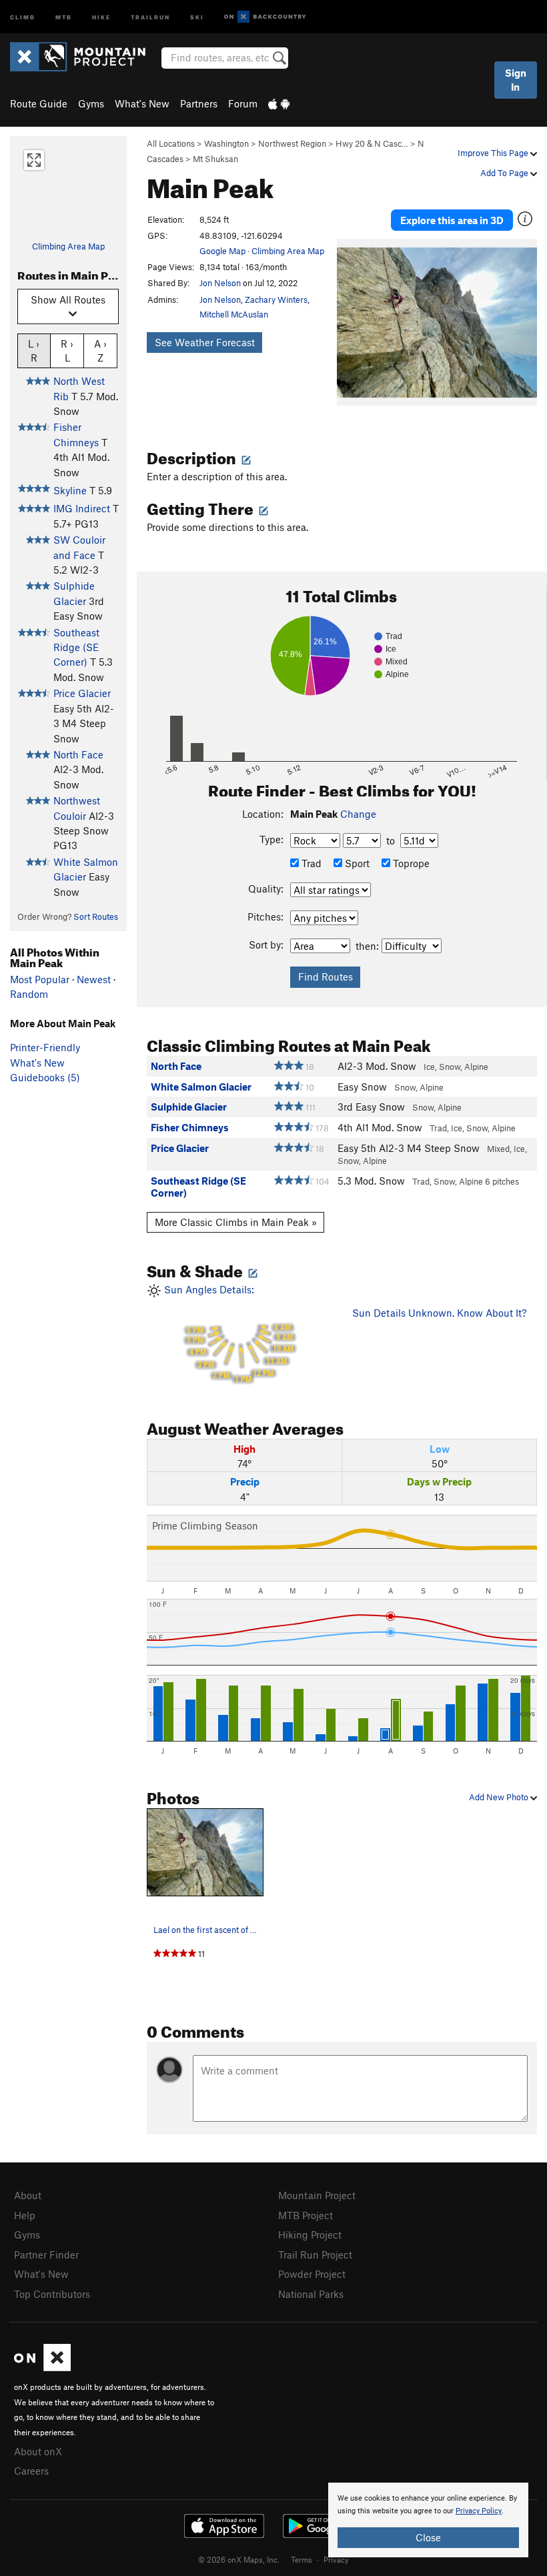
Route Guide (39, 103)
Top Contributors (52, 2294)
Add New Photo (500, 1797)
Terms (302, 2559)
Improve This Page (494, 153)
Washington (226, 143)
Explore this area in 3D (452, 220)
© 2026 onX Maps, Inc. (239, 2559)
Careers (31, 2471)
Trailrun (150, 16)
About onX (38, 2451)
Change (358, 814)
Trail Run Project (315, 2255)
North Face (78, 754)
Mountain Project (317, 2195)
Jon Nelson (220, 283)
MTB (64, 16)
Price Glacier (82, 693)
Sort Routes (96, 916)
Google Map (222, 251)
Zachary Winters (276, 299)
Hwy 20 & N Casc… (372, 143)
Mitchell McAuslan (234, 314)
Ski (197, 16)
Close (428, 2537)
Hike (101, 16)
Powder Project (312, 2274)
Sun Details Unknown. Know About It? (439, 1313)
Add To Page (505, 173)
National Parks (311, 2294)
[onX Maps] (42, 2367)
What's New (142, 103)
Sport (356, 863)
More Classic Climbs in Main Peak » (236, 1222)
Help (25, 2215)
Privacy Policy (479, 2511)
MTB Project (306, 2215)
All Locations (171, 143)
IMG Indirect (82, 508)
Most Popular (40, 979)
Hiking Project (310, 2234)
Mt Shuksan (215, 159)
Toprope (410, 863)
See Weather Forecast (205, 342)
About (28, 2195)
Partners (199, 103)
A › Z (100, 351)
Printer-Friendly (45, 1047)
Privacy (336, 2559)
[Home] (84, 57)
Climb (23, 16)
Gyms (91, 103)
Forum (243, 103)
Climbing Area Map (68, 246)
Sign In (516, 80)
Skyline (70, 490)
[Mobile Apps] (279, 103)
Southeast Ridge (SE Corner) (76, 647)
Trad (310, 863)
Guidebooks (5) (45, 1077)
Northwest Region (292, 143)
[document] (428, 2520)
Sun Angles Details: (227, 1333)
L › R (34, 351)
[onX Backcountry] (265, 17)
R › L (67, 351)
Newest (94, 979)
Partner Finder (46, 2255)
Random (29, 994)
